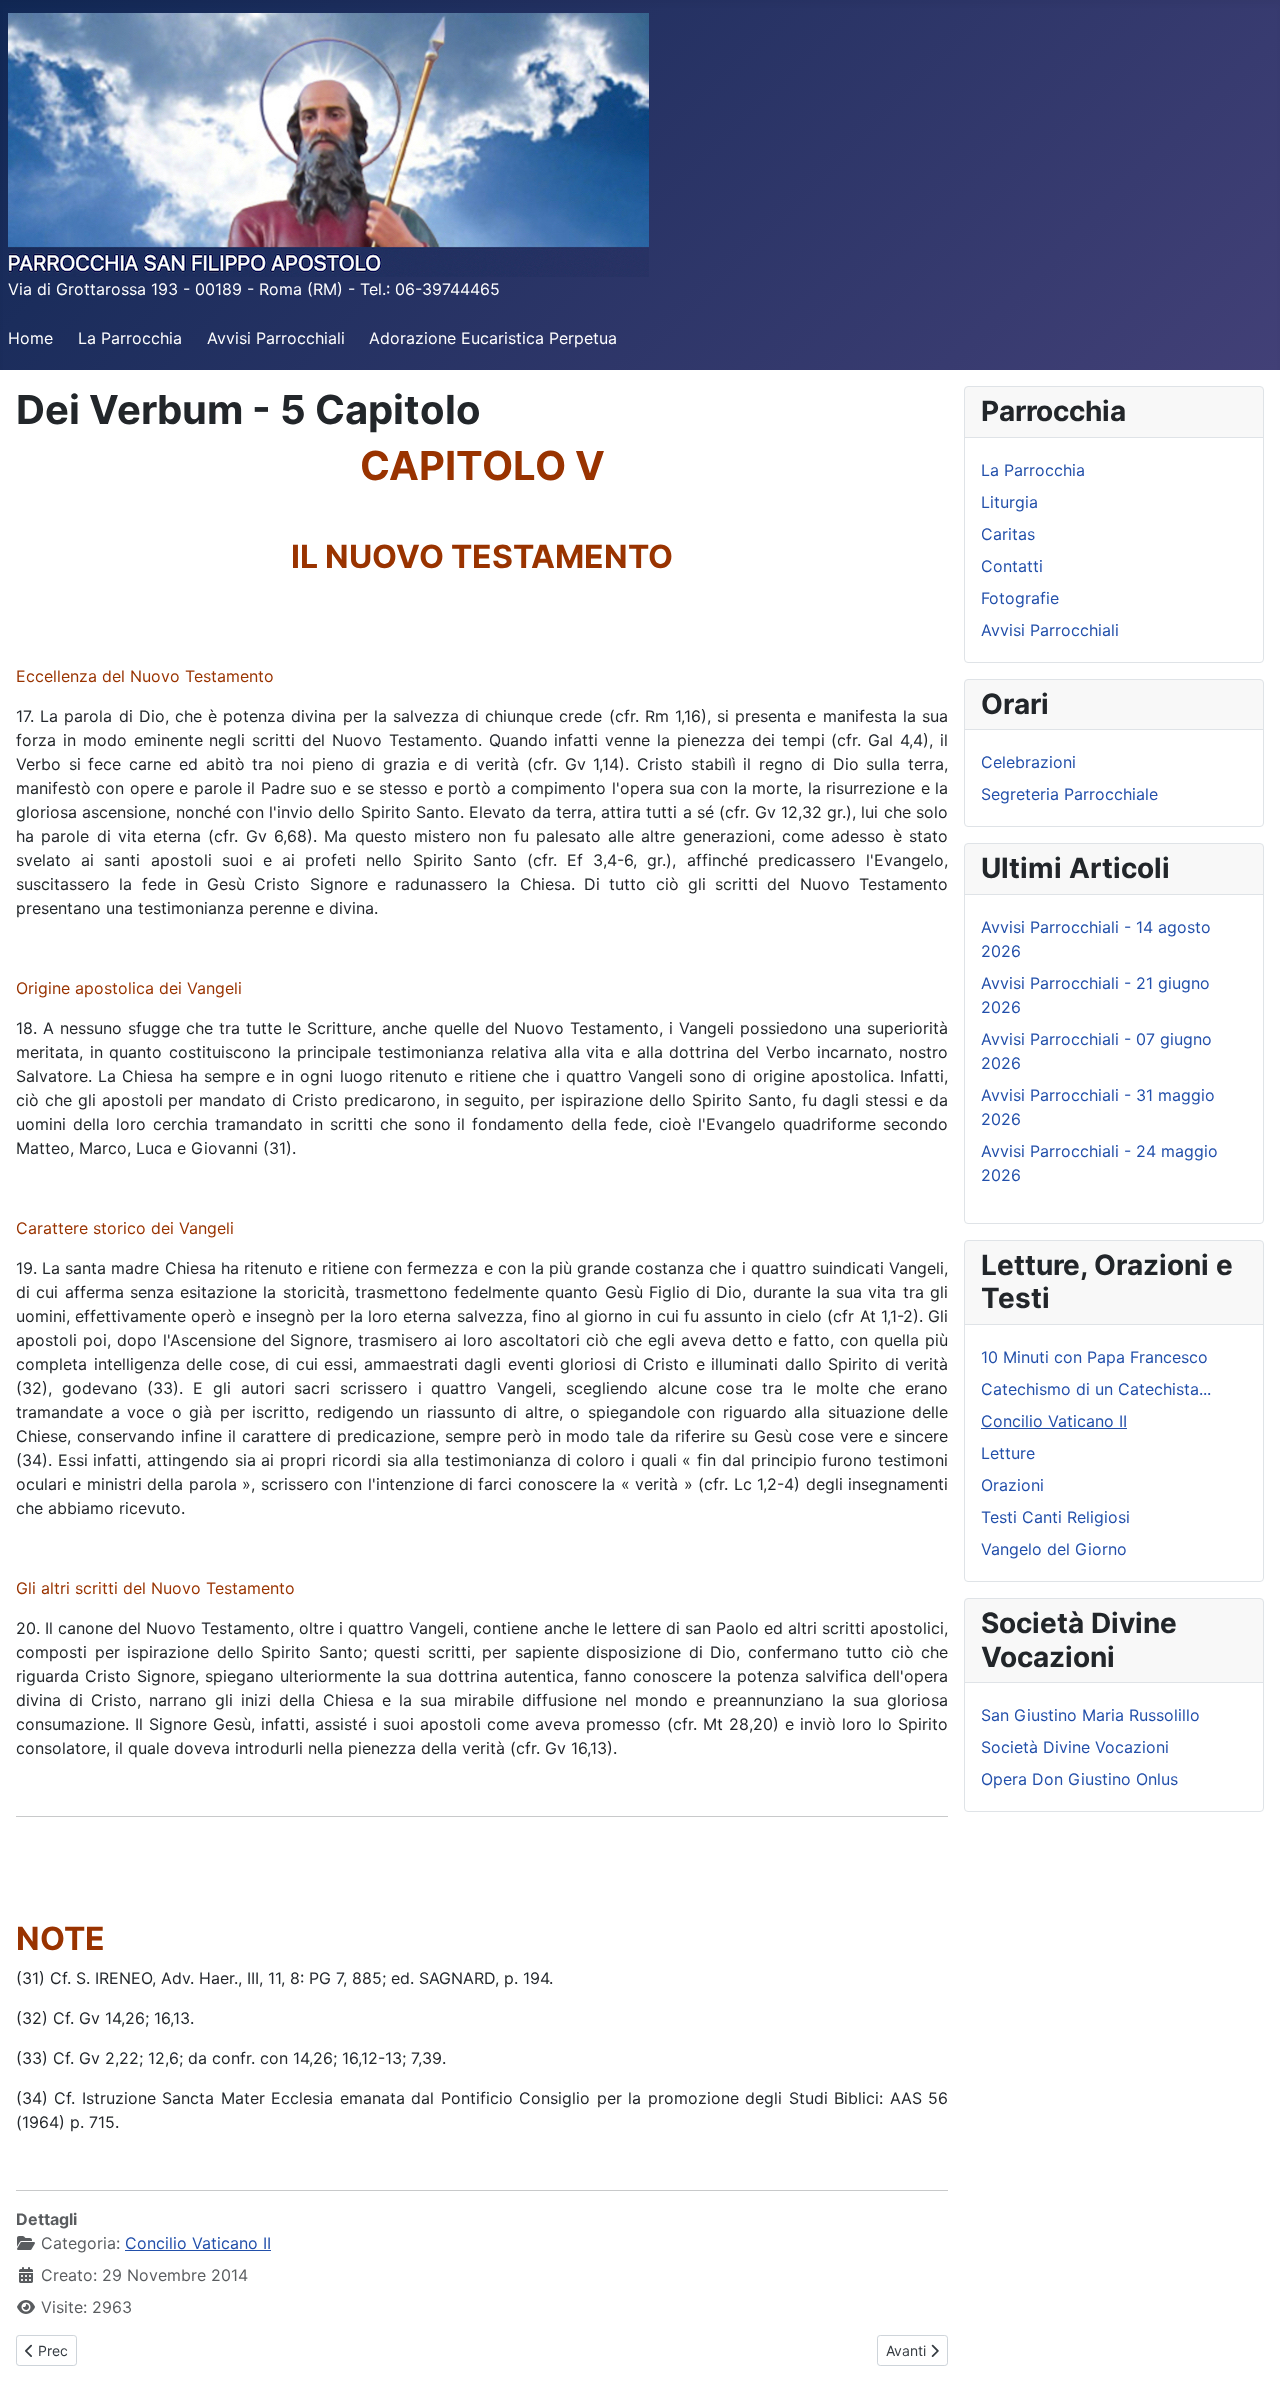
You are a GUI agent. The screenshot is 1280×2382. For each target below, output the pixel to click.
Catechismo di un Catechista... (1096, 1389)
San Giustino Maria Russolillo (1090, 1715)
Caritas (1008, 534)
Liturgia (1009, 502)
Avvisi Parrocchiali (276, 338)
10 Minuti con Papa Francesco (1094, 1357)
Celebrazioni (1028, 762)
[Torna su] (1245, 2345)
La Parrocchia (130, 338)
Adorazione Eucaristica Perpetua (493, 338)
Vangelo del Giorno (1054, 1549)
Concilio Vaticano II (198, 2243)
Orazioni (1012, 1485)
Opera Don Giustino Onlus (1079, 1779)
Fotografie (1020, 598)
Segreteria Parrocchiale (1069, 794)
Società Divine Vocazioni (1075, 1747)
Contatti (1012, 566)
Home (30, 338)
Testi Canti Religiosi (1055, 1517)
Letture (1008, 1453)
